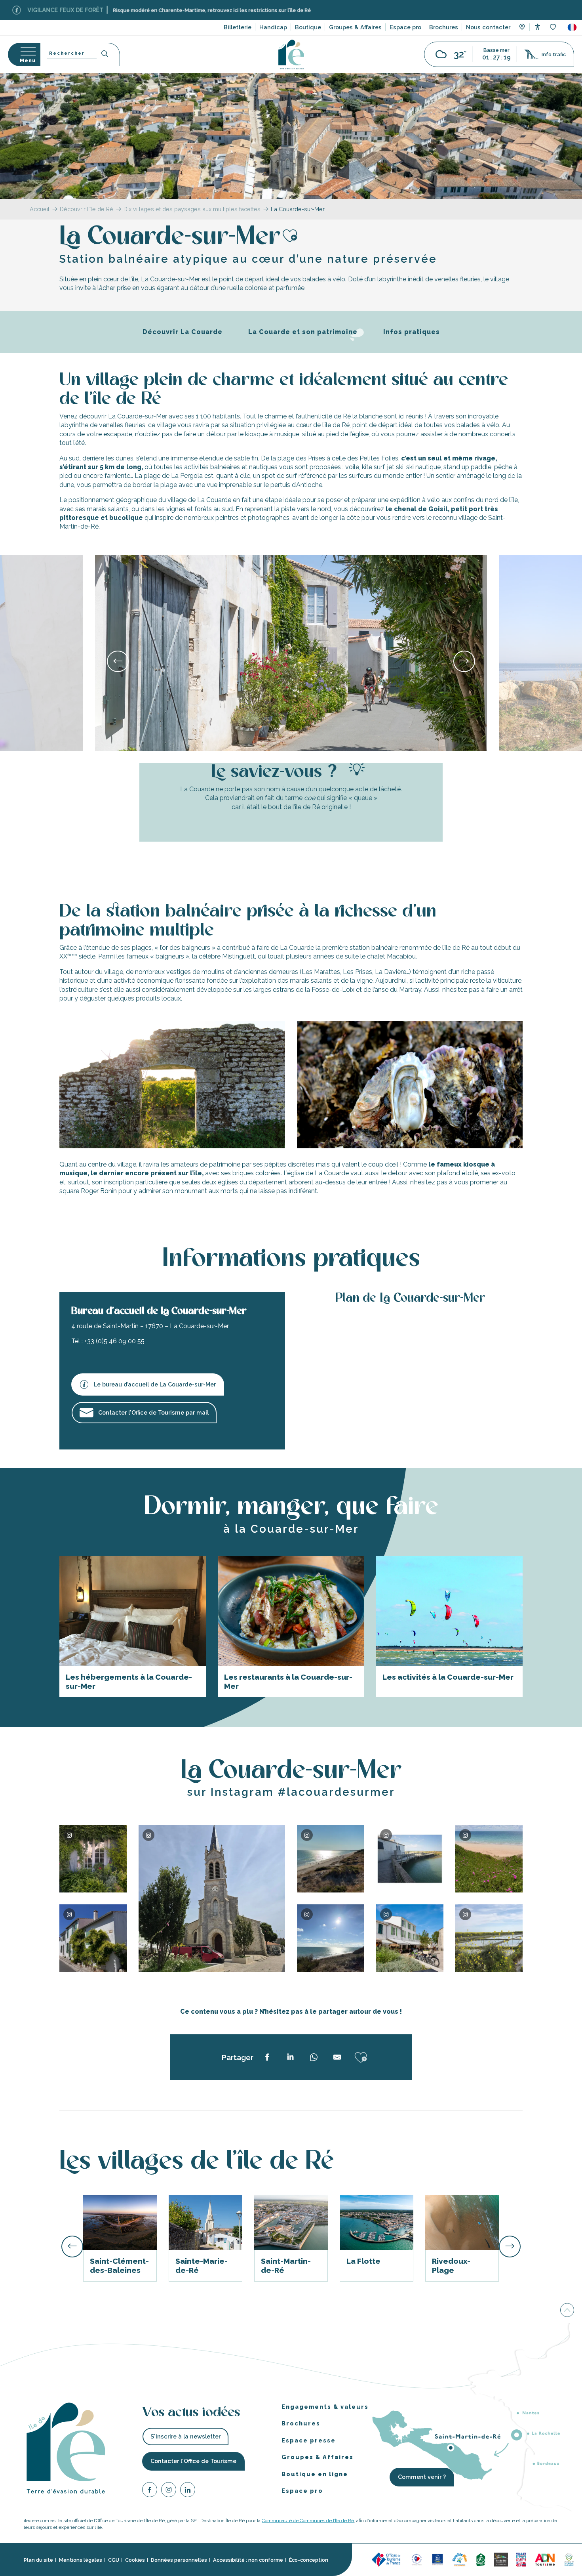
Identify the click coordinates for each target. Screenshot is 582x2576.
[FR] (572, 27)
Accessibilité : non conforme (248, 2560)
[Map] (522, 28)
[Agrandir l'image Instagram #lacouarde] (93, 1859)
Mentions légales (81, 2560)
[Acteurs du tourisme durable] (569, 2559)
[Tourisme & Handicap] (437, 2559)
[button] (572, 27)
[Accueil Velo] (481, 2559)
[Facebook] (150, 2491)
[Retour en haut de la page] (567, 2310)
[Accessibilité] (537, 27)
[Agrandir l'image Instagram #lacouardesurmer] (489, 1859)
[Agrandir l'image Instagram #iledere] (212, 1898)
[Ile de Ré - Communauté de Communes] (501, 2559)
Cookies (135, 2560)
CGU (114, 2560)
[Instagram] (169, 2491)
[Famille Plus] (460, 2559)
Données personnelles (179, 2560)
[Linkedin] (188, 2491)
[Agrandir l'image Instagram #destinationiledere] (489, 1938)
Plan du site (38, 2560)
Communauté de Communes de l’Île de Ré (308, 2521)
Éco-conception (309, 2560)
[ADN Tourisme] (545, 2559)
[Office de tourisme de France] (387, 2559)
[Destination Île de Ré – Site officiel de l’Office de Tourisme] (291, 54)
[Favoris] (554, 28)
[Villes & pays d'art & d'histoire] (521, 2559)
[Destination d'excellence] (417, 2559)
